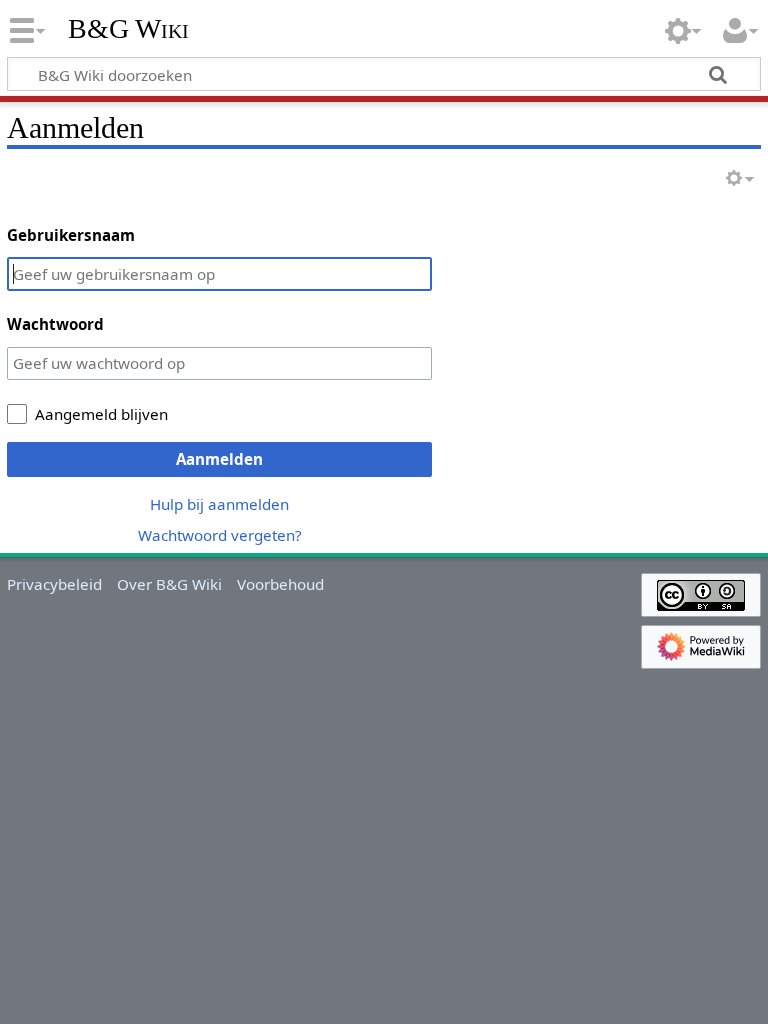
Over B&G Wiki (169, 584)
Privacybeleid (54, 584)
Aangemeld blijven (101, 414)
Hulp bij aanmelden (219, 504)
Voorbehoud (280, 584)
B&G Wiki (128, 29)
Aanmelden (219, 459)
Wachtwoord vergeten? (220, 535)
